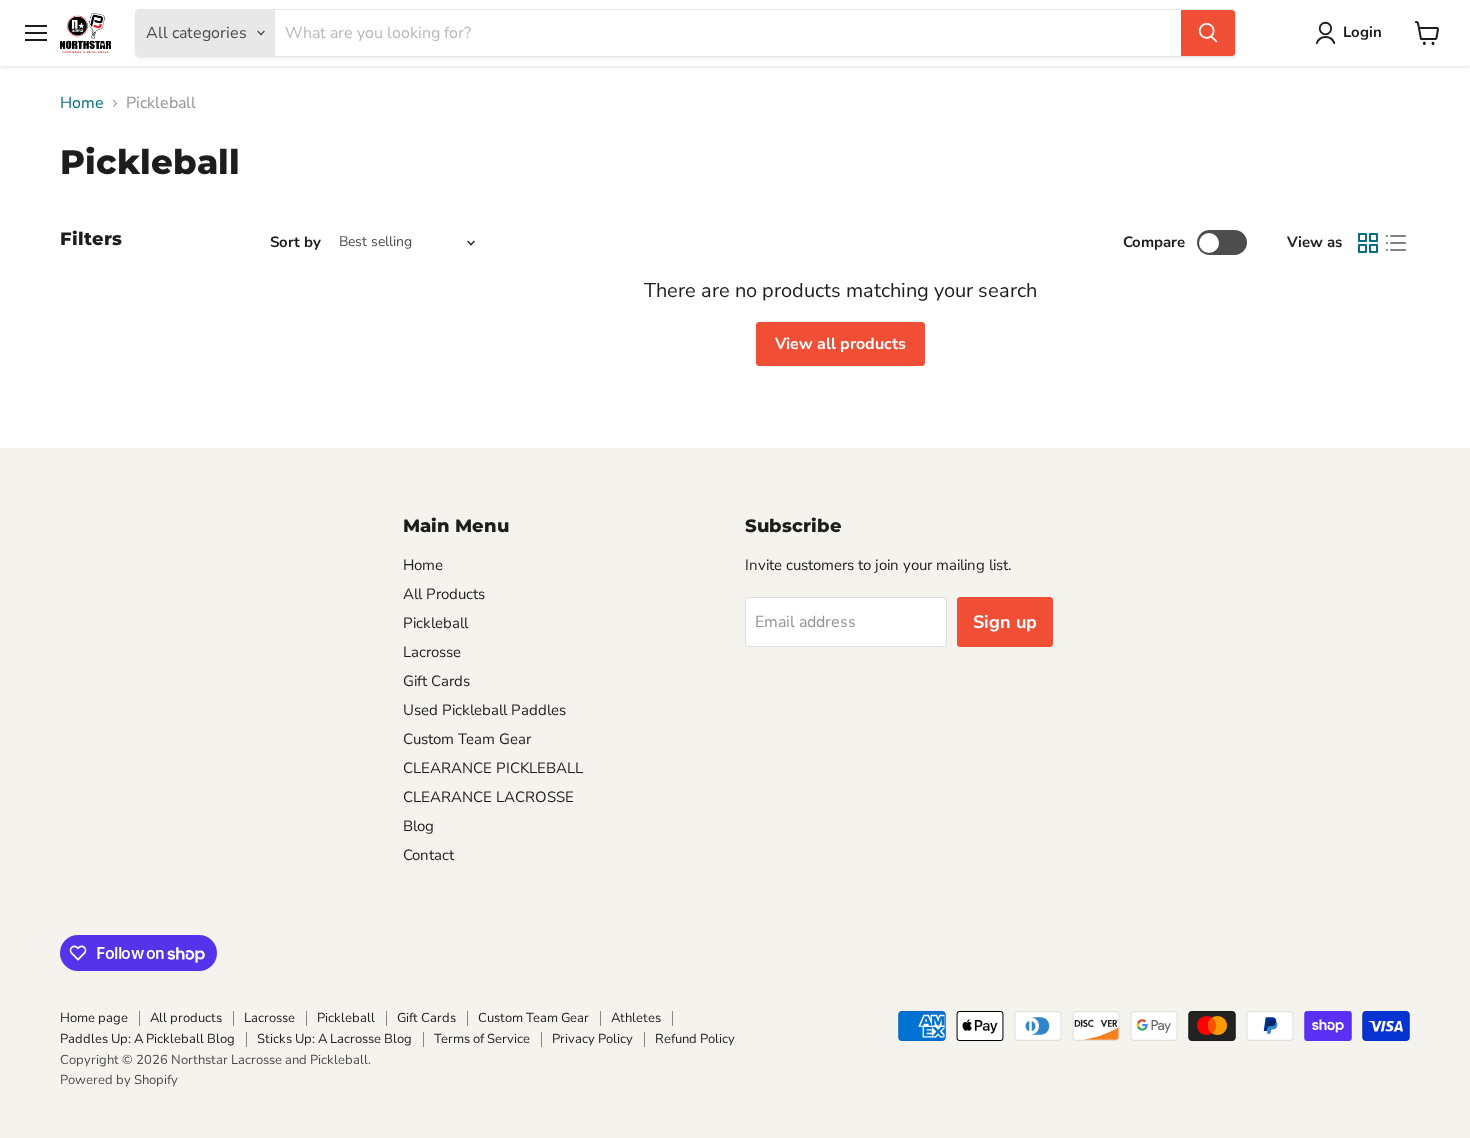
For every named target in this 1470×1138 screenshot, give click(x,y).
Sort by (295, 242)
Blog (418, 826)
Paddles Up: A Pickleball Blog (147, 1039)
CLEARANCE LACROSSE (488, 797)
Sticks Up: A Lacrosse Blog (334, 1039)
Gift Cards (436, 681)
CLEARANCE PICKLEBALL (493, 768)
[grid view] (1368, 243)
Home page (94, 1018)
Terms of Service (482, 1039)
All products (186, 1018)
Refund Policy (695, 1039)
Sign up (1005, 622)
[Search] (1208, 33)
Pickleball (435, 623)
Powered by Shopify (119, 1080)
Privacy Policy (592, 1039)
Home (82, 103)
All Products (444, 594)
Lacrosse (432, 652)
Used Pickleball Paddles (484, 710)
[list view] (1396, 243)
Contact (428, 855)
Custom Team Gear (467, 739)
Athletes (636, 1018)
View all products (840, 344)
